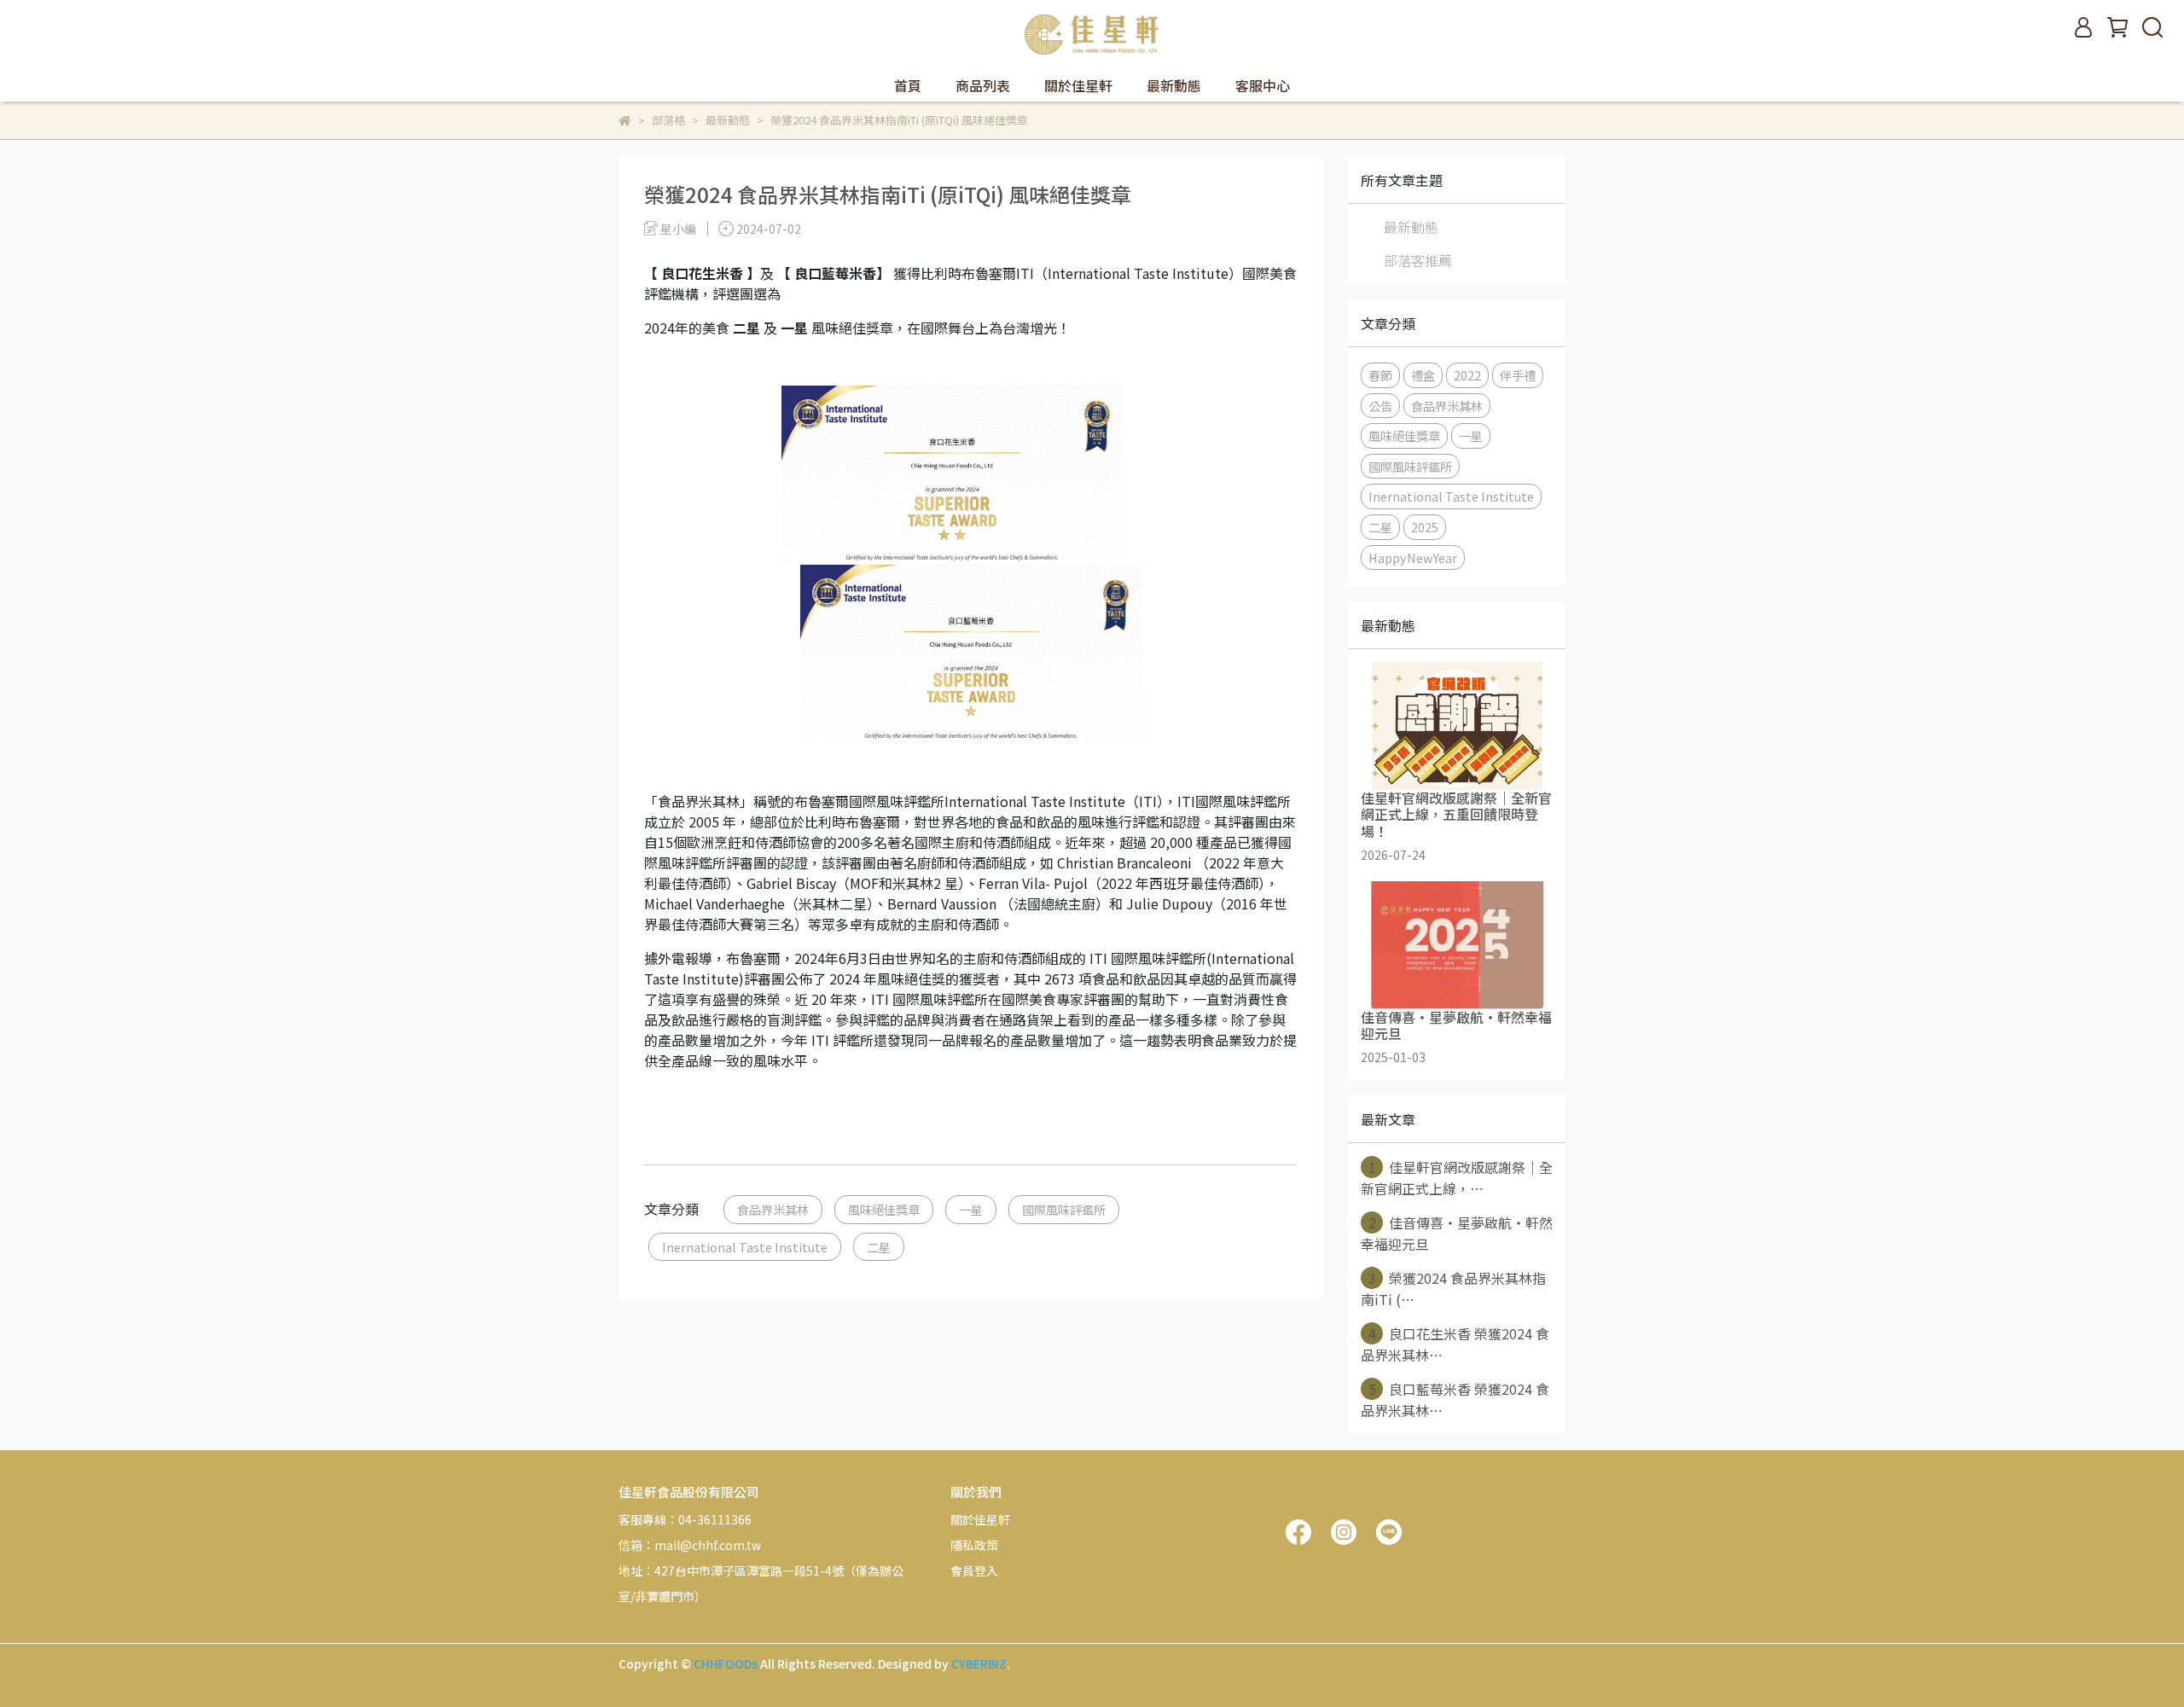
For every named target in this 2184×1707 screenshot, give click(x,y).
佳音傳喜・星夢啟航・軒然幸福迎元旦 (1457, 1233)
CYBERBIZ (979, 1663)
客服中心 (1263, 85)
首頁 (908, 85)
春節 (1380, 375)
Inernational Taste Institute (745, 1247)
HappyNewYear (1413, 557)
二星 (879, 1247)
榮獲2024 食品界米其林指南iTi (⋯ (1453, 1289)
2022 (1467, 375)
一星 (971, 1209)
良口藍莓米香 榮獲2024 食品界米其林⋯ (1455, 1399)
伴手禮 (1518, 375)
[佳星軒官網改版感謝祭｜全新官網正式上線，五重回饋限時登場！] (1457, 726)
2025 (1425, 527)
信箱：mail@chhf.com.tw (690, 1545)
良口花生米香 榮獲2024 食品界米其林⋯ (1455, 1344)
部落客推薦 (1418, 260)
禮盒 (1423, 375)
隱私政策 (974, 1545)
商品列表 (983, 85)
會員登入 (974, 1571)
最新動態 (1174, 85)
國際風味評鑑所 (1064, 1209)
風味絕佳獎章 (884, 1209)
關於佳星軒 (1078, 85)
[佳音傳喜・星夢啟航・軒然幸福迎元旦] (1457, 945)
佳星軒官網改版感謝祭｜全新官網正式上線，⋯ (1457, 1178)
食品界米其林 (773, 1209)
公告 (1380, 406)
